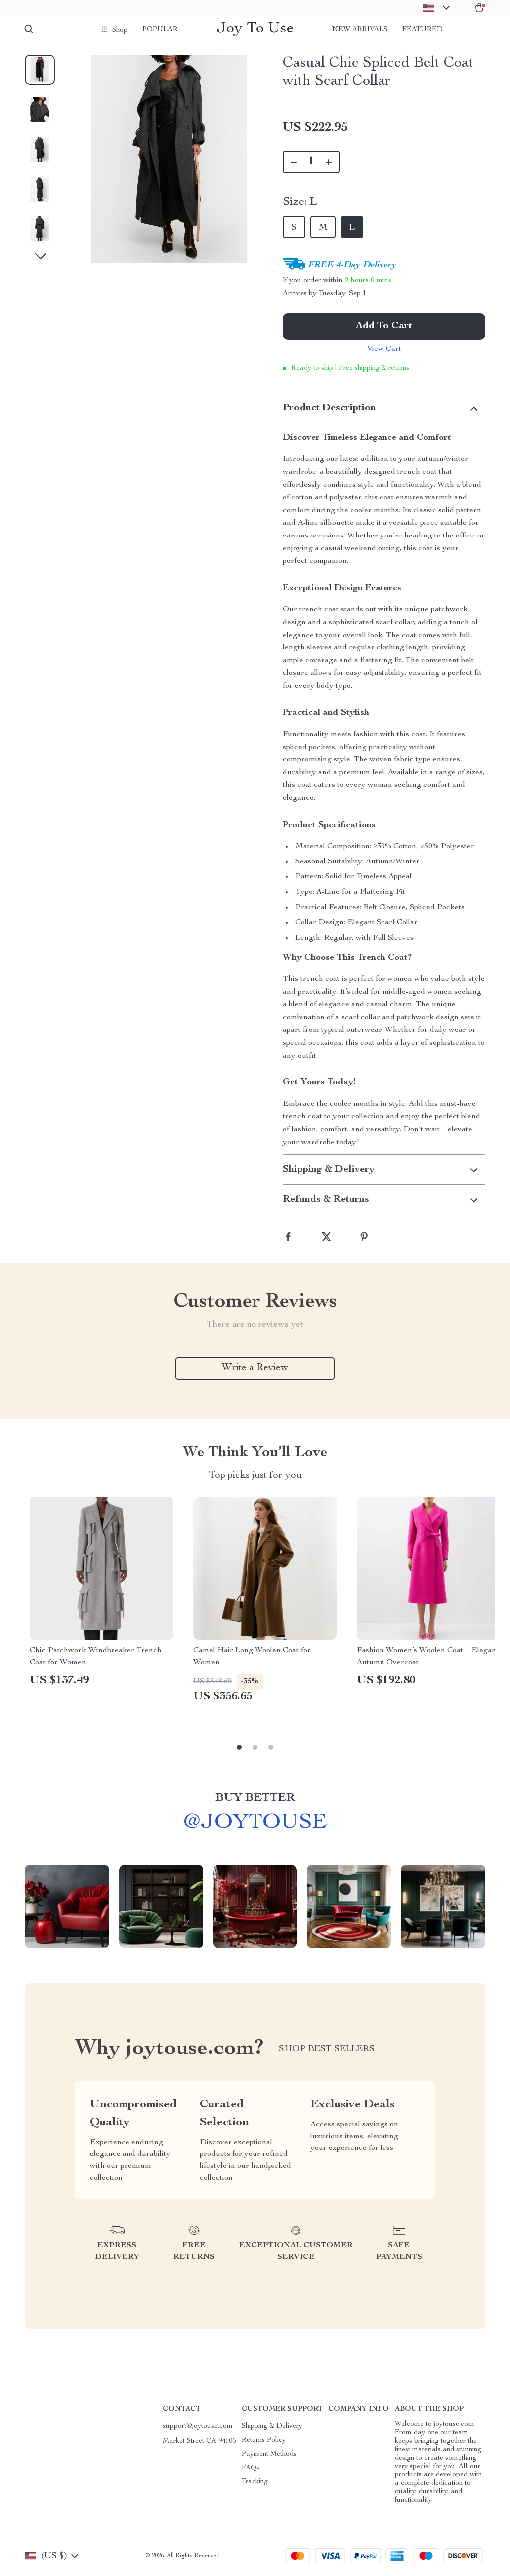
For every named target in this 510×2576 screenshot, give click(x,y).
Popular (160, 30)
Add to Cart (384, 326)
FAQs (251, 2468)
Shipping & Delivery (272, 2426)
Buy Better (255, 1798)
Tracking (255, 2482)
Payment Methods (269, 2454)
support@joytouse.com (198, 2426)
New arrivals (360, 30)
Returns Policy (264, 2440)
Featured (423, 30)
